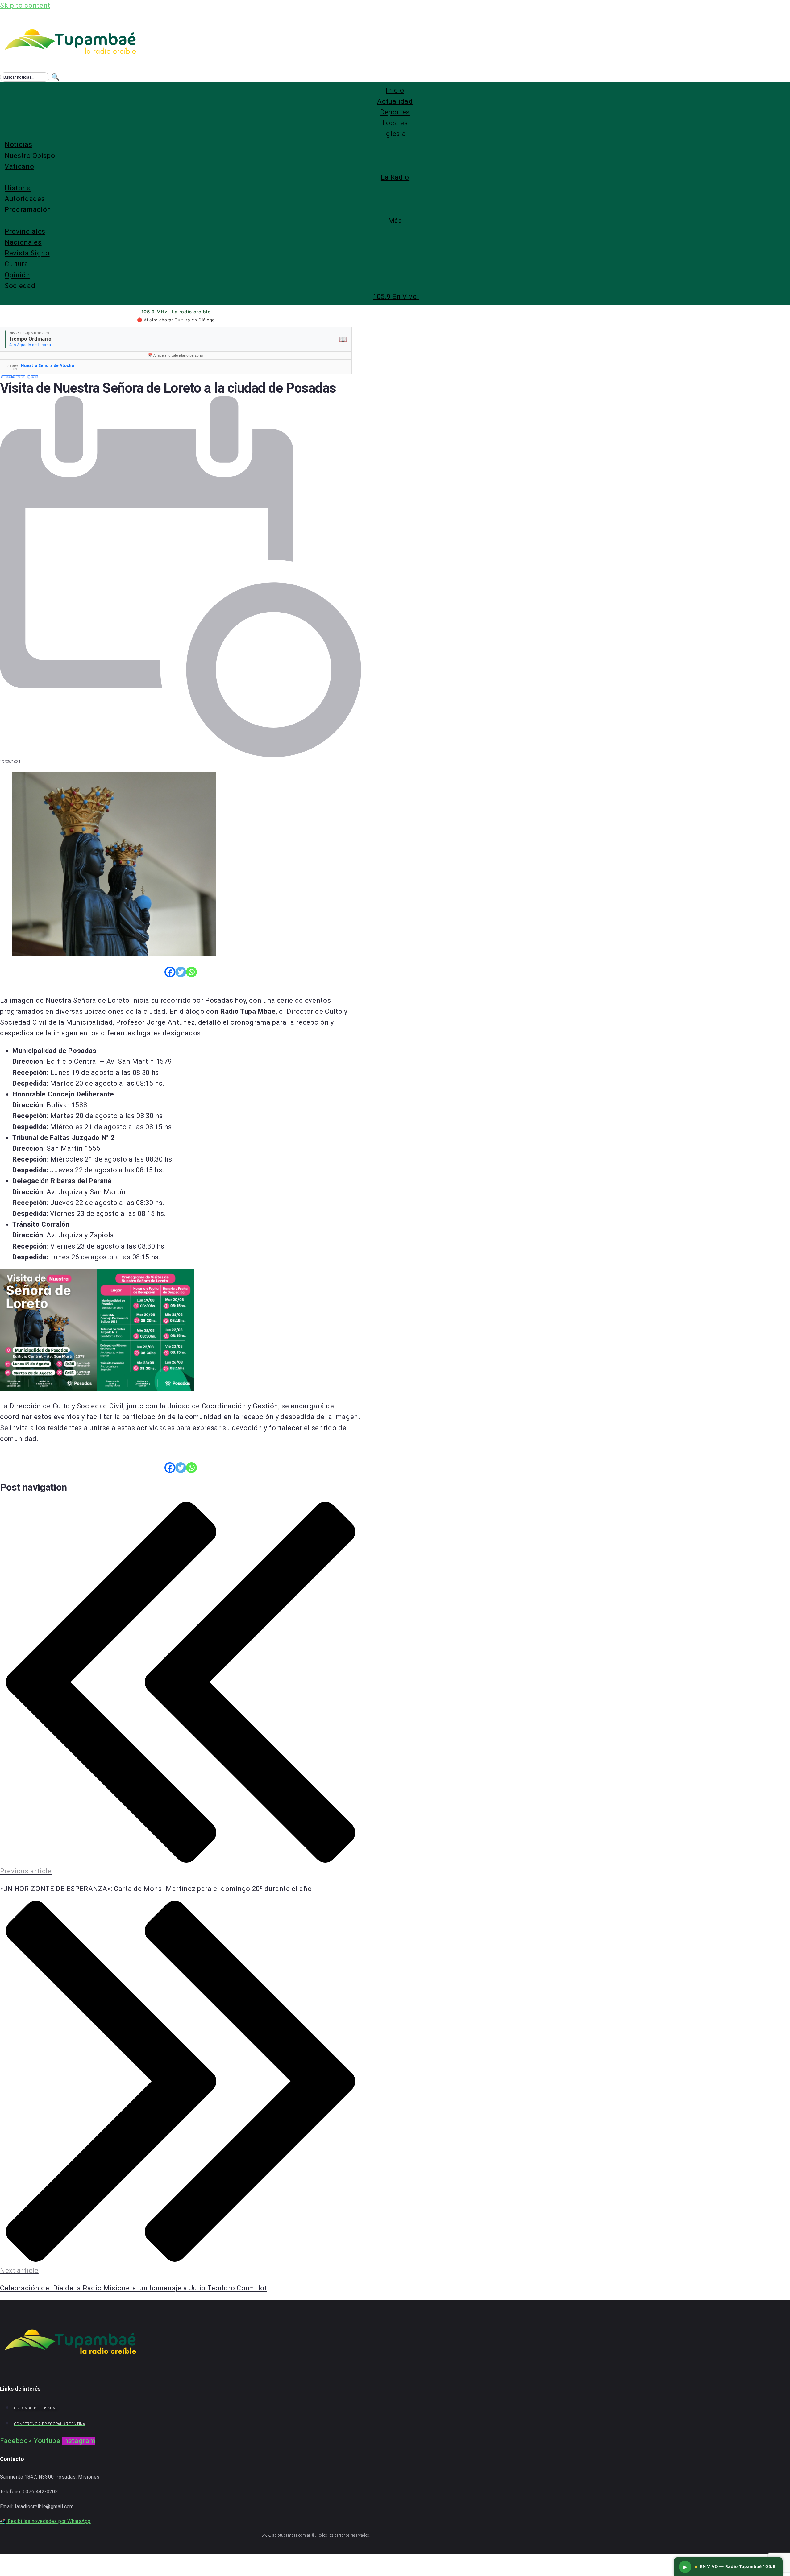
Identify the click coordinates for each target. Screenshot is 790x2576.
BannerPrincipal (13, 377)
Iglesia (32, 377)
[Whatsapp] (191, 972)
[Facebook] (170, 972)
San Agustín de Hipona (30, 345)
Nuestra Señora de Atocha (47, 365)
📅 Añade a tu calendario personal (176, 355)
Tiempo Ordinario (30, 339)
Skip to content (25, 5)
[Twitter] (181, 972)
